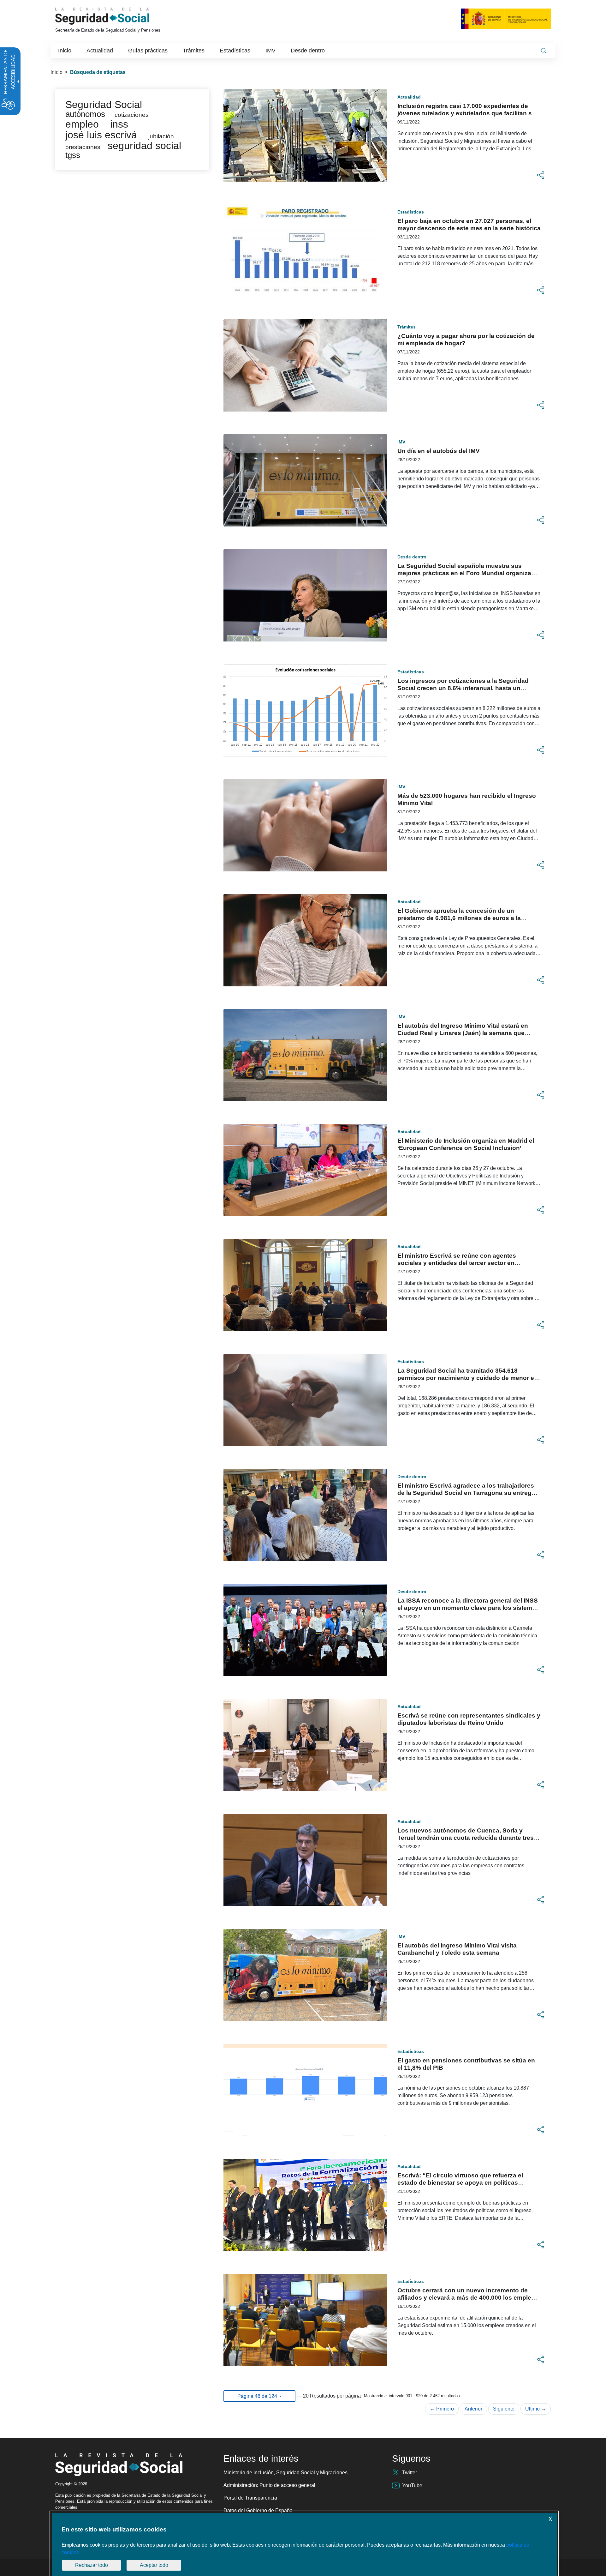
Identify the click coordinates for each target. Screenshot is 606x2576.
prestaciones (83, 147)
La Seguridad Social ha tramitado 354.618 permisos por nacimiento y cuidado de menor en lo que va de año (468, 1378)
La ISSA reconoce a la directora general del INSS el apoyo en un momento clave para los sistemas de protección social (468, 1608)
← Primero (442, 2409)
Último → (536, 2409)
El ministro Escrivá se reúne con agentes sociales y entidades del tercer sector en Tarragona (457, 1263)
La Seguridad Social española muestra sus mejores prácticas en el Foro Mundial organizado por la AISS (468, 573)
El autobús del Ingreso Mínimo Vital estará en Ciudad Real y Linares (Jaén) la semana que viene (463, 1033)
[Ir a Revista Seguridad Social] (114, 16)
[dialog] (304, 2544)
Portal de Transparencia (250, 2498)
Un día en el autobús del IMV (439, 451)
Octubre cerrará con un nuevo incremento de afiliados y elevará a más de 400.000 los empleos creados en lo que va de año (468, 2298)
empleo (82, 124)
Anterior (473, 2409)
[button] (541, 175)
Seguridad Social (104, 105)
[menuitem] (65, 51)
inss (119, 124)
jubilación (161, 136)
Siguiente (504, 2409)
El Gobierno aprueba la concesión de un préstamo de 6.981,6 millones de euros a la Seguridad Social (459, 918)
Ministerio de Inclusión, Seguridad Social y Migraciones (285, 2473)
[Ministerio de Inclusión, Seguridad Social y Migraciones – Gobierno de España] (506, 18)
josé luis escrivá (101, 135)
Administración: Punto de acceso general (269, 2485)
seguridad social (144, 146)
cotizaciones (132, 115)
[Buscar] (544, 51)
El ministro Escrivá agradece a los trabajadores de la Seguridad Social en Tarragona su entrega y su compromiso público (469, 1493)
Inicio (56, 72)
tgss (73, 155)
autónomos (85, 114)
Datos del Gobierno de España (258, 2510)
